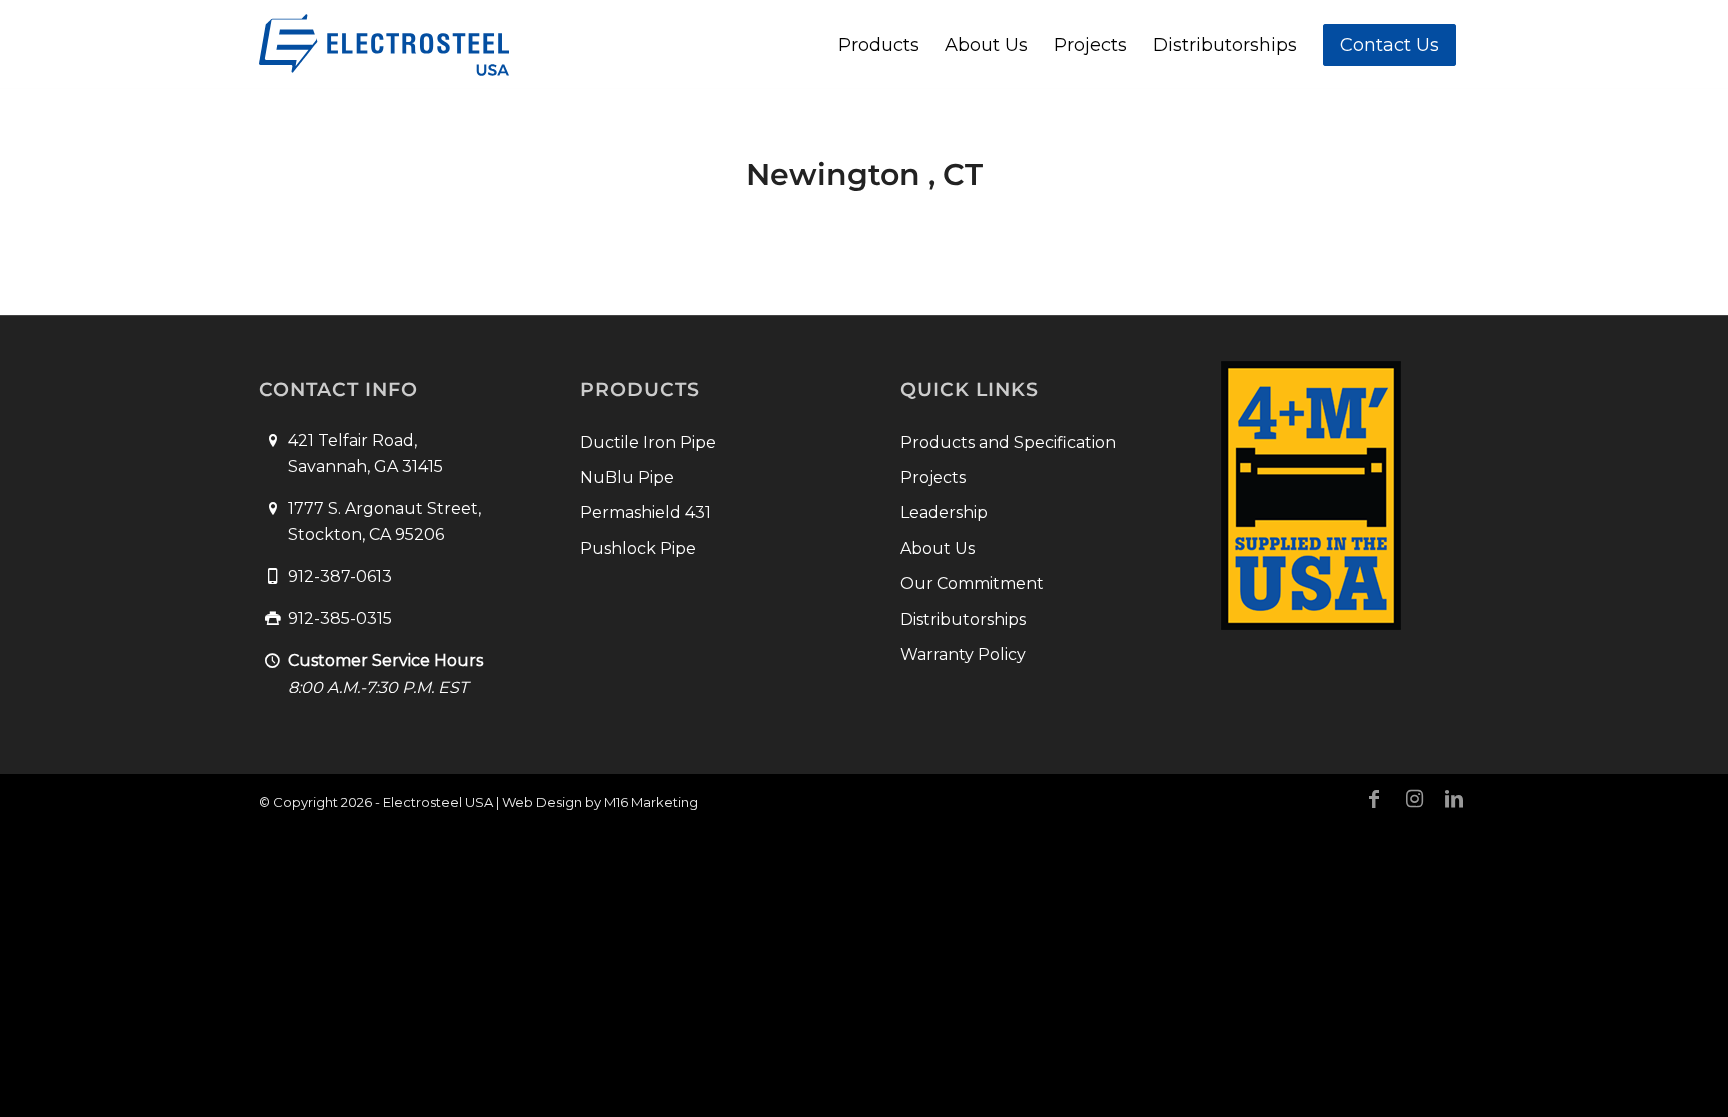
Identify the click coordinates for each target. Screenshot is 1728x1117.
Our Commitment (972, 583)
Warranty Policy (963, 654)
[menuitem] (878, 45)
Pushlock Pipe (638, 548)
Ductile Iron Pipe (648, 442)
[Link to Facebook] (1374, 799)
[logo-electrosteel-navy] (384, 45)
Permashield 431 (645, 512)
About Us (937, 548)
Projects (933, 477)
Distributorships (963, 619)
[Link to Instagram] (1414, 799)
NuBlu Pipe (627, 477)
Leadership (944, 512)
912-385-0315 (340, 618)
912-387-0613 (340, 576)
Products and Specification (1008, 442)
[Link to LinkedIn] (1454, 799)
